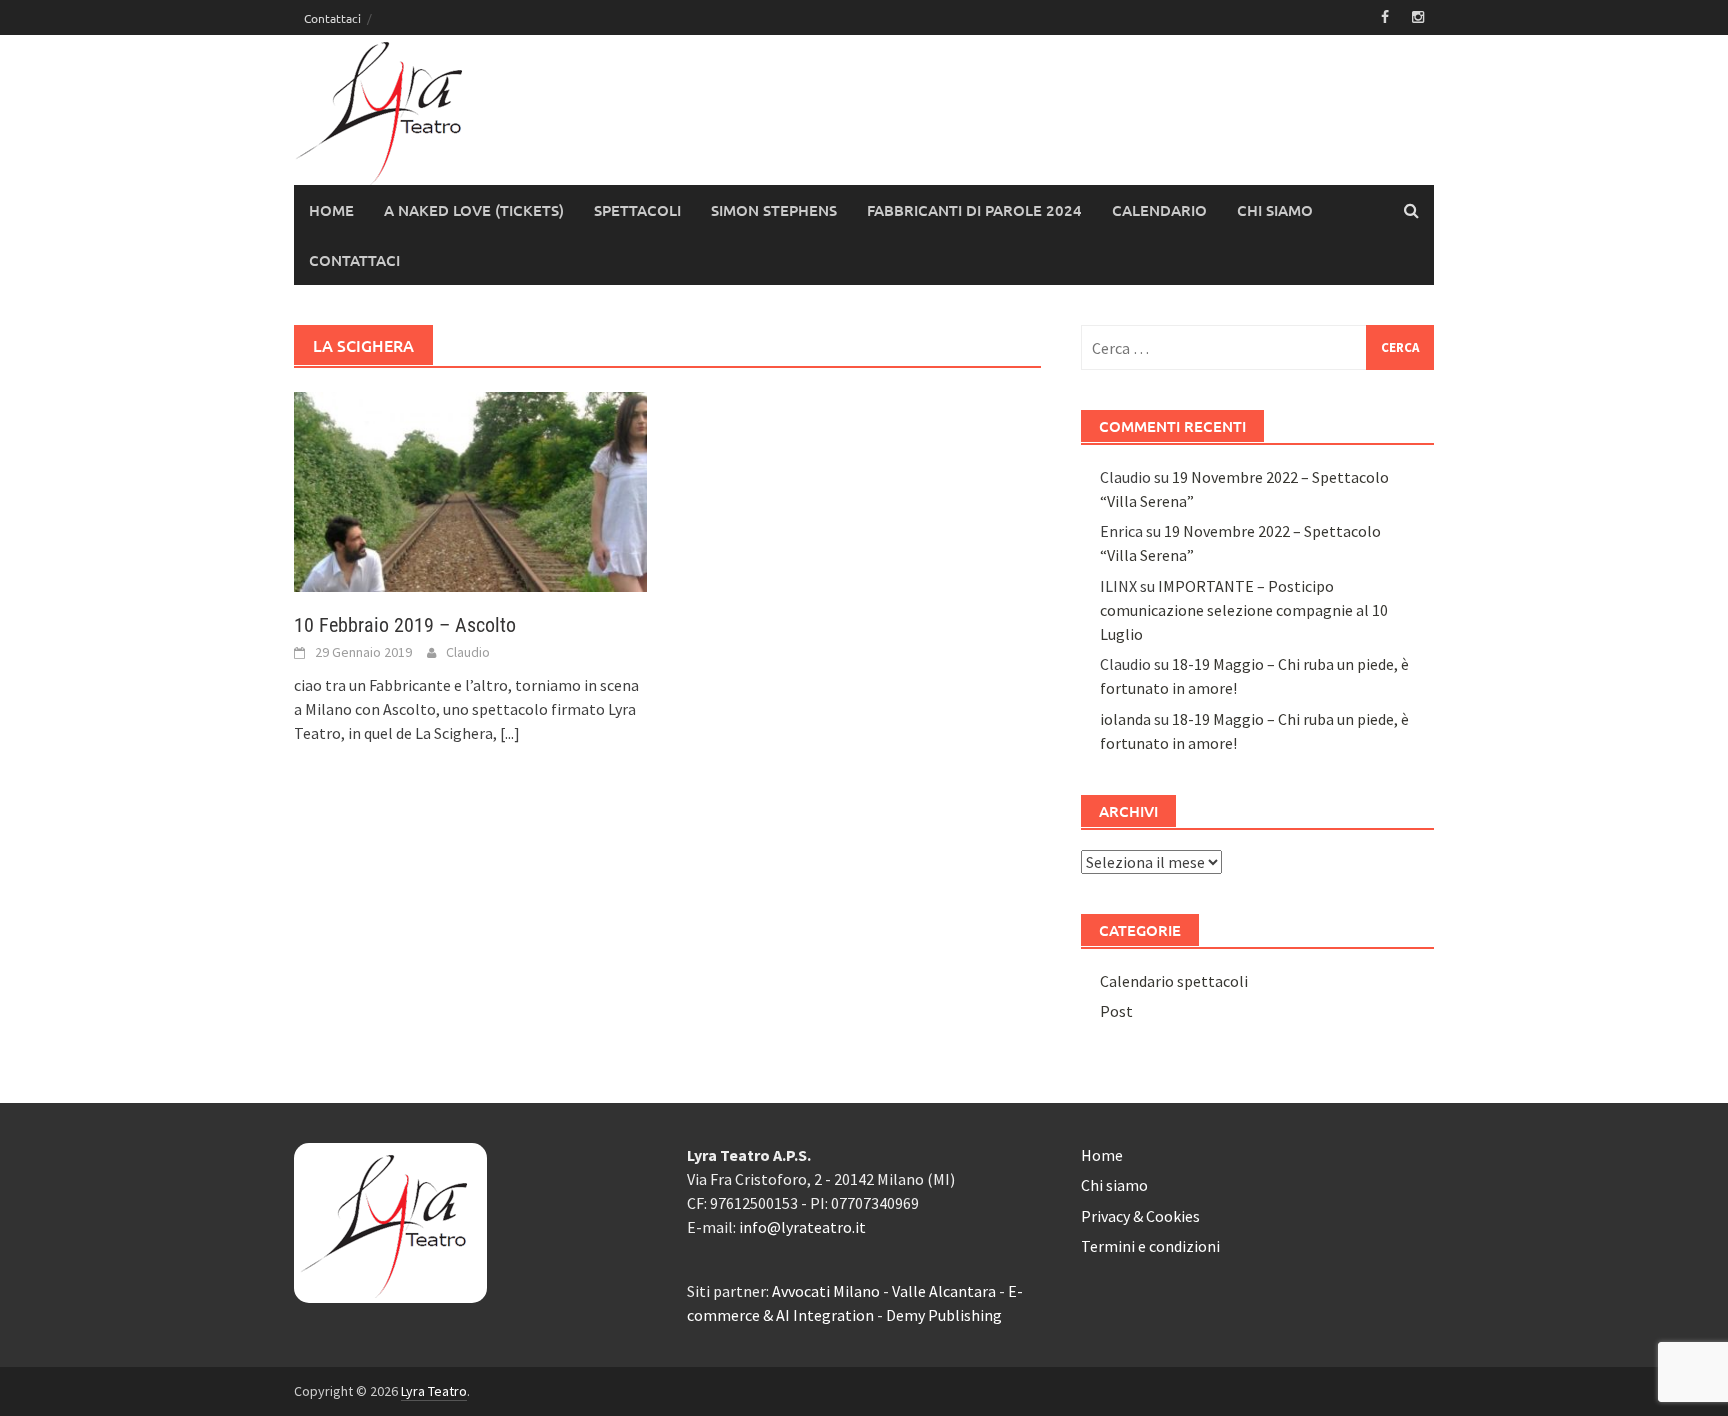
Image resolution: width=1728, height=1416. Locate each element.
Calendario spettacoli (1174, 981)
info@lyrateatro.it (802, 1227)
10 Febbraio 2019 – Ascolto (405, 625)
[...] (510, 733)
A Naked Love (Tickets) (474, 210)
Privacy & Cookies (1140, 1216)
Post (1116, 1011)
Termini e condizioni (1150, 1246)
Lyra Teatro (434, 1391)
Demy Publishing (944, 1315)
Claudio (468, 652)
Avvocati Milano (826, 1291)
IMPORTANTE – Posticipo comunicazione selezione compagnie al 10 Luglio (1244, 610)
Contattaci (332, 18)
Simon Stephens (774, 210)
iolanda (1125, 719)
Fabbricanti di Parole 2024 (974, 210)
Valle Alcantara (944, 1291)
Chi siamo (1275, 210)
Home (331, 210)
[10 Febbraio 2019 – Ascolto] (470, 490)
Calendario (1159, 210)
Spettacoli (637, 210)
